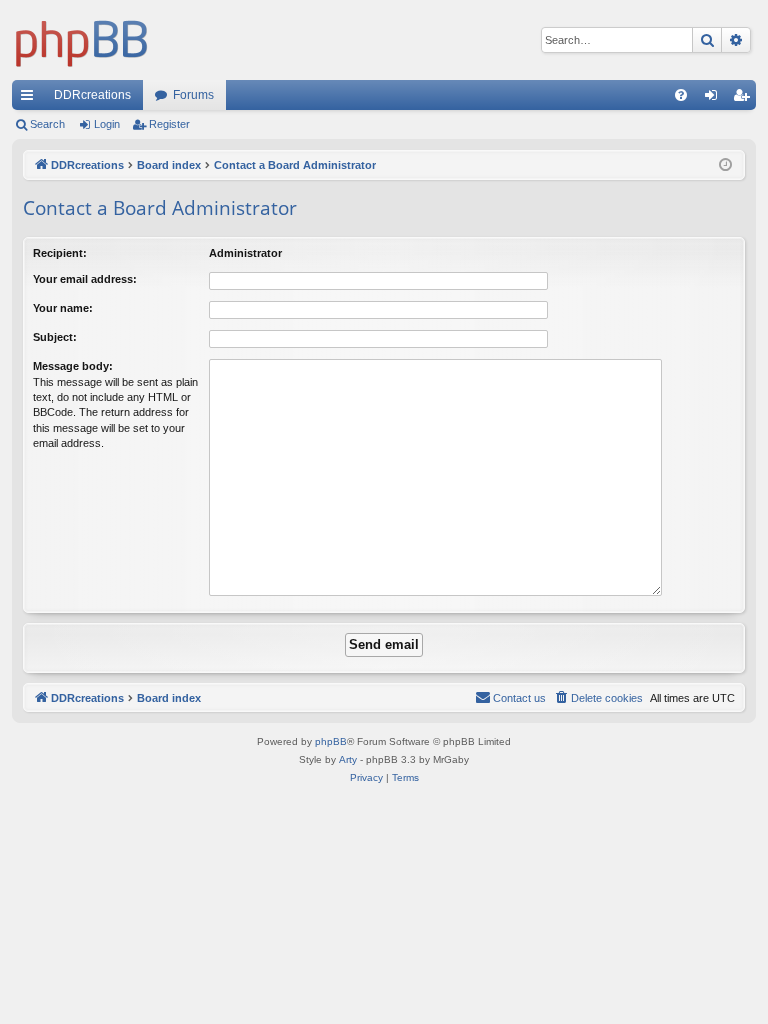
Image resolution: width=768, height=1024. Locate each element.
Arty (348, 759)
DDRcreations (92, 95)
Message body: (73, 366)
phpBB (331, 741)
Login (107, 124)
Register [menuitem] (745, 99)
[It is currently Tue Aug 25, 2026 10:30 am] (725, 165)
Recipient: (60, 253)
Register (169, 124)
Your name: (63, 308)
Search (47, 124)
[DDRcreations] (82, 40)
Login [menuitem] (715, 99)
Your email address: (85, 279)
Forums (193, 95)
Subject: (55, 337)
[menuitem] (681, 95)
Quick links (31, 99)
